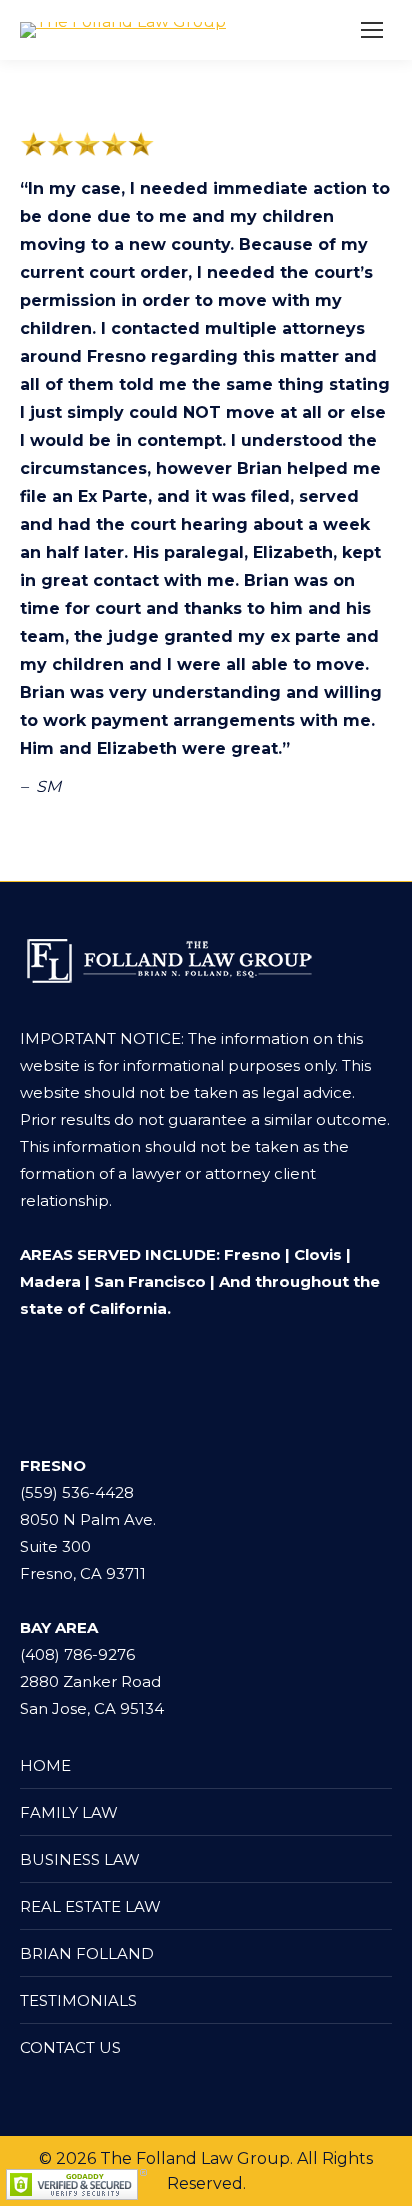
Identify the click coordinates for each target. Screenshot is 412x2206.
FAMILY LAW (69, 1812)
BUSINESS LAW (80, 1859)
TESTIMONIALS (78, 2000)
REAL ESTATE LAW (90, 1906)
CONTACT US (70, 2047)
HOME (45, 1765)
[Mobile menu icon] (372, 30)
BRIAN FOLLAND (87, 1953)
